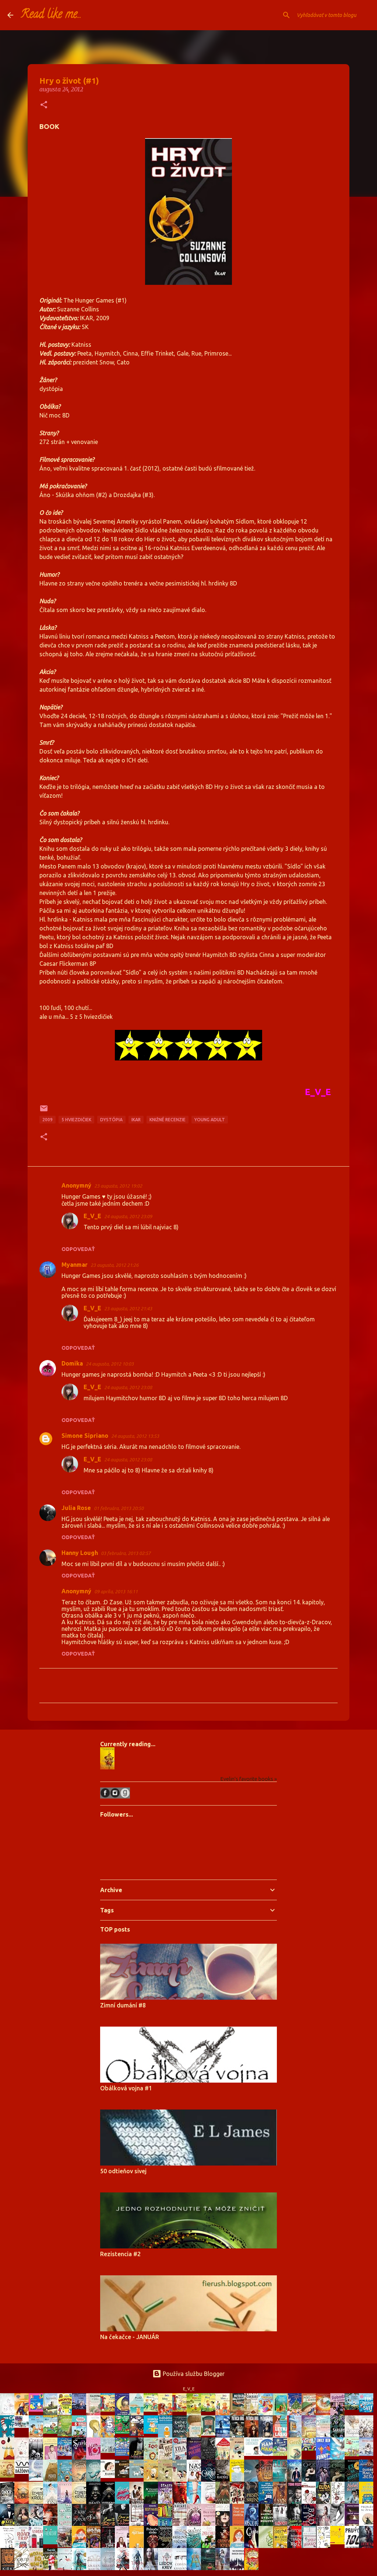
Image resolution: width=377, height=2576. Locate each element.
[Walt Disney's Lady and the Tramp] (282, 2415)
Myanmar (75, 1265)
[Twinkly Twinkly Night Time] (67, 2454)
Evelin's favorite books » (249, 1779)
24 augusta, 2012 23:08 (128, 1387)
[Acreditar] (52, 2414)
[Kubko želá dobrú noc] (124, 2476)
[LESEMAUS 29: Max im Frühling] (210, 2409)
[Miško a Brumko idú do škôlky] (196, 2436)
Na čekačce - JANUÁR (130, 2337)
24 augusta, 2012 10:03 (110, 1364)
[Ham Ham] (268, 2454)
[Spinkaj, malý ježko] (9, 2475)
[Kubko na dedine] (153, 2480)
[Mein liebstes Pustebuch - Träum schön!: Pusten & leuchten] (282, 2454)
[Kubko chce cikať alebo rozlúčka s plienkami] (138, 2476)
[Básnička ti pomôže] (153, 2432)
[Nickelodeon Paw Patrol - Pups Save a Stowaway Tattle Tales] (24, 2426)
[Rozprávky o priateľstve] (67, 2434)
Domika (72, 1363)
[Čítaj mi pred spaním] (38, 2479)
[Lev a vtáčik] (95, 2436)
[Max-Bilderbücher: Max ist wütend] (225, 2415)
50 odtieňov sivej (123, 2171)
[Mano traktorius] (311, 2449)
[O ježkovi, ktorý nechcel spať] (124, 2415)
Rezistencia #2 (120, 2254)
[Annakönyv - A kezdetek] (38, 2409)
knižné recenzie (168, 1120)
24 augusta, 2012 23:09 (128, 1216)
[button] (44, 105)
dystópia (111, 1120)
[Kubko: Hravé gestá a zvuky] (110, 2476)
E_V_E (92, 1216)
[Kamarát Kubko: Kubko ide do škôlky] (110, 2409)
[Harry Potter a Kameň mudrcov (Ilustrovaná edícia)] (67, 2545)
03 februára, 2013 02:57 (126, 1553)
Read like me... (51, 15)
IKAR (136, 1120)
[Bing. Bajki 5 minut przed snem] (110, 2436)
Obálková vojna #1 (126, 2088)
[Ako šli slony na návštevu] (110, 2451)
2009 (47, 1120)
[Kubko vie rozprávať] (239, 2458)
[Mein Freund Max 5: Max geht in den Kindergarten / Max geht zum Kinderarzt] (182, 2409)
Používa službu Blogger (193, 2374)
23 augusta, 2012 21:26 (114, 1265)
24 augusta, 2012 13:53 (135, 1436)
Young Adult (210, 1120)
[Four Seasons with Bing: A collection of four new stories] (124, 2432)
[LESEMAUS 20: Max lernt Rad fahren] (153, 2409)
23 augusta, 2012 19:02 (118, 1186)
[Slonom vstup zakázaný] (210, 2433)
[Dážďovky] (24, 2472)
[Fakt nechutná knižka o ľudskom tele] (67, 2413)
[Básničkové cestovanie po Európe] (354, 2454)
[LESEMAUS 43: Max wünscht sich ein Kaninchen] (52, 2432)
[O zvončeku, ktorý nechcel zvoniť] (296, 2437)
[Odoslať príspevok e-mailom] (44, 1111)
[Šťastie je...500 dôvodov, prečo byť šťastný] (339, 2542)
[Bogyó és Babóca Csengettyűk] (124, 2454)
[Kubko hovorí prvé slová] (182, 2480)
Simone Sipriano (85, 1436)
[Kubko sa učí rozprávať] (167, 2480)
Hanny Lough (80, 1553)
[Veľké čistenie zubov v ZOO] (67, 2481)
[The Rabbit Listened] (253, 2454)
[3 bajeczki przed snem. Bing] (138, 2434)
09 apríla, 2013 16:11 (116, 1591)
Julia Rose (76, 1508)
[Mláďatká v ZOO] (153, 2459)
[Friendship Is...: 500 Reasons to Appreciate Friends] (52, 2542)
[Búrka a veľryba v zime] (81, 2407)
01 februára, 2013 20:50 (119, 1508)
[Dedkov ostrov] (354, 2408)
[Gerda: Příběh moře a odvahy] (81, 2481)
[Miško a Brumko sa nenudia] (311, 2414)
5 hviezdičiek (76, 1120)
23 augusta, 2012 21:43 (128, 1308)
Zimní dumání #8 (123, 2005)
